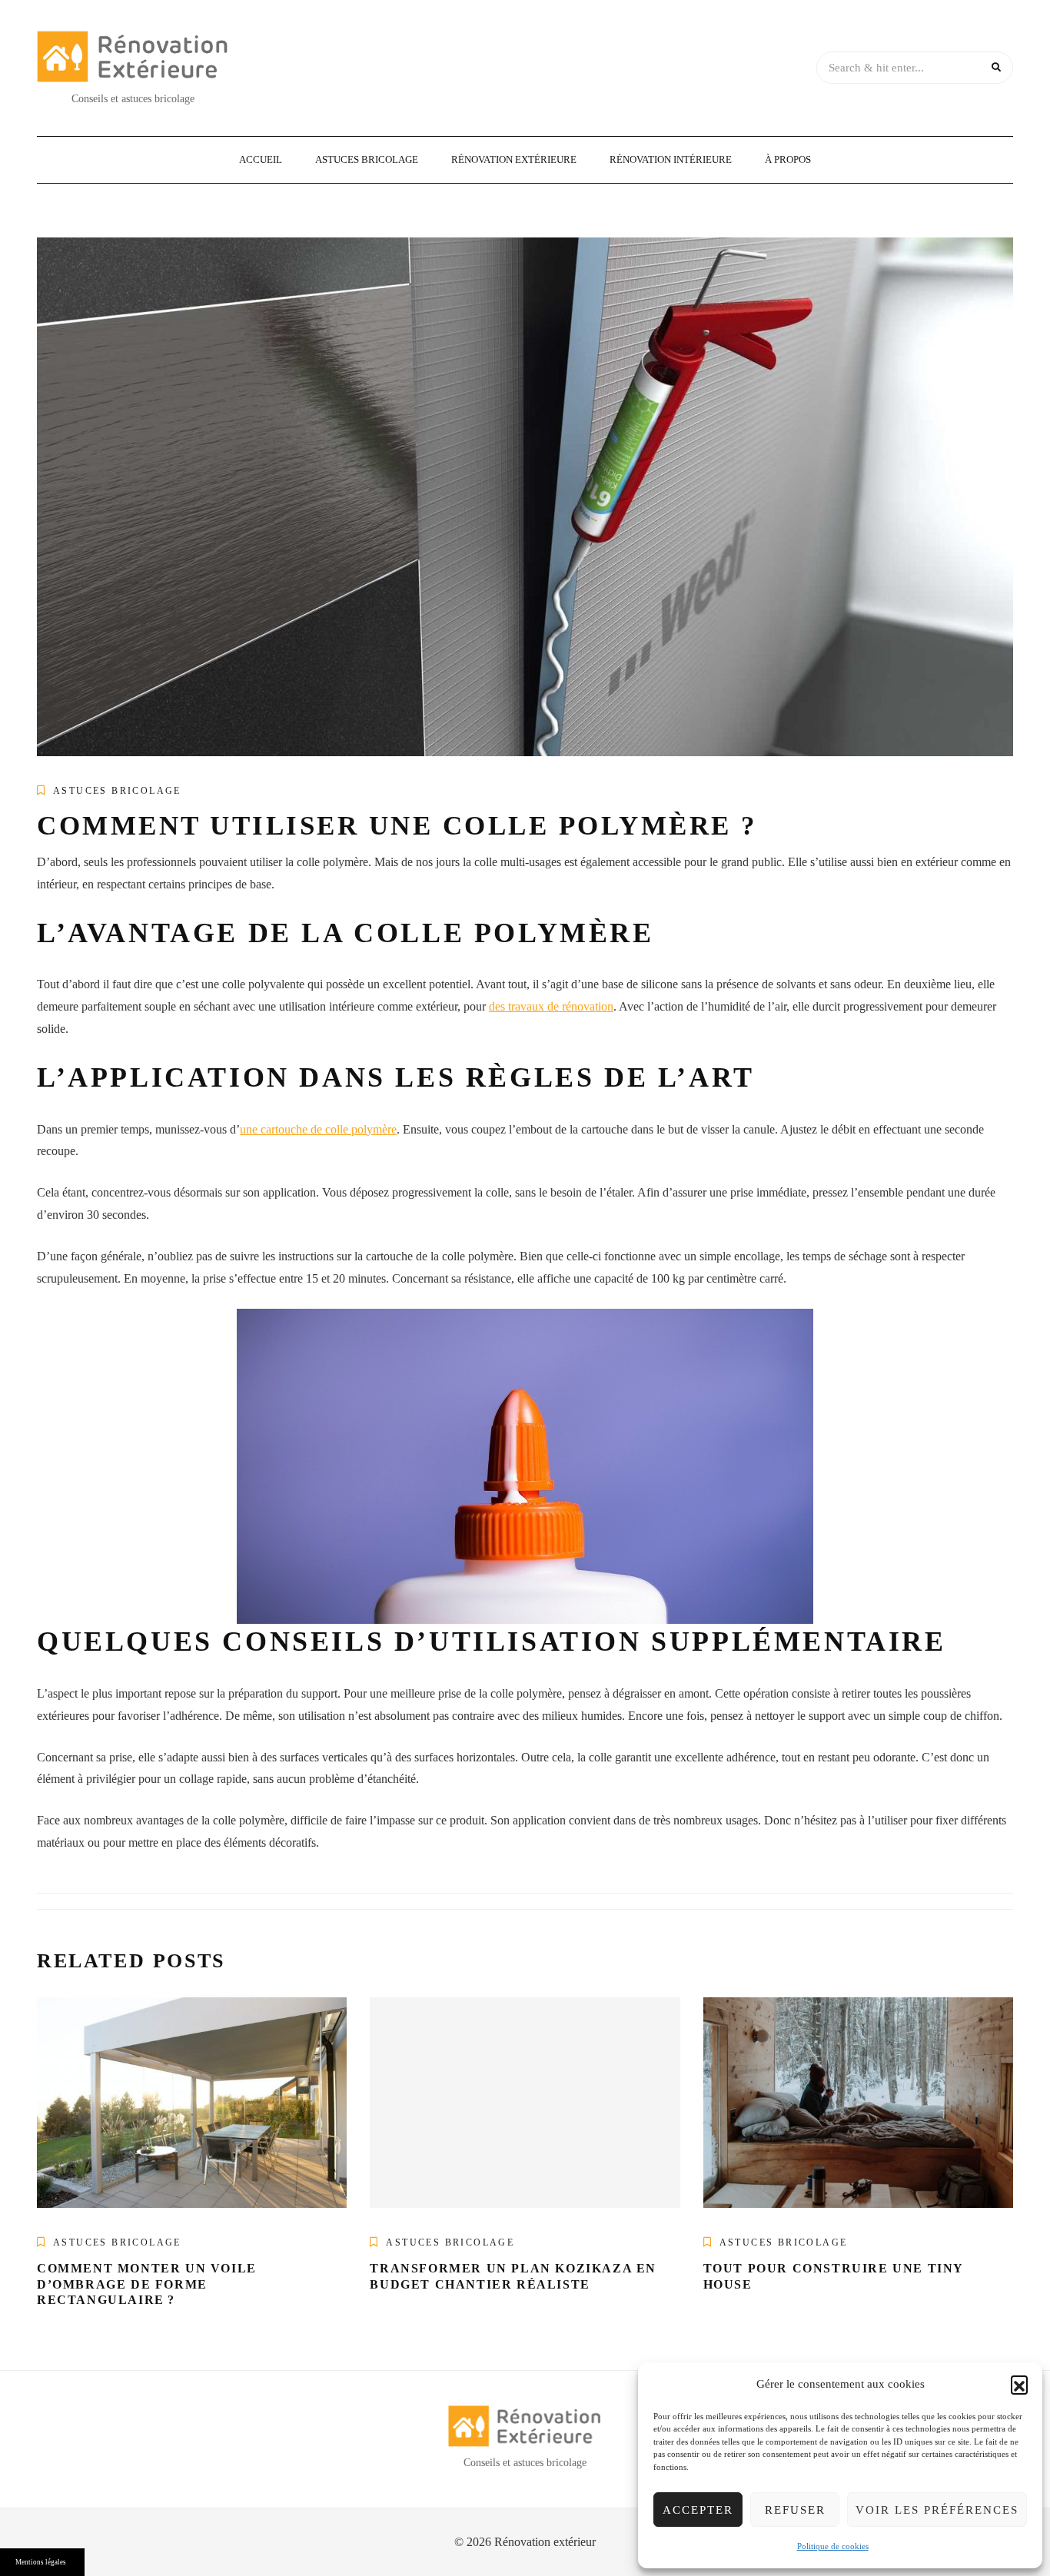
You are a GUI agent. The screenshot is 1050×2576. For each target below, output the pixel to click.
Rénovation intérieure (671, 159)
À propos (788, 159)
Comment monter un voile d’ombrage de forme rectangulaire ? (147, 2284)
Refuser (795, 2510)
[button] (1019, 2384)
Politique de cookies (833, 2546)
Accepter (698, 2510)
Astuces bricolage (367, 159)
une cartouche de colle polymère (318, 1129)
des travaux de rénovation (551, 1006)
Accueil (261, 159)
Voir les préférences (937, 2510)
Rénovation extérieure (514, 159)
